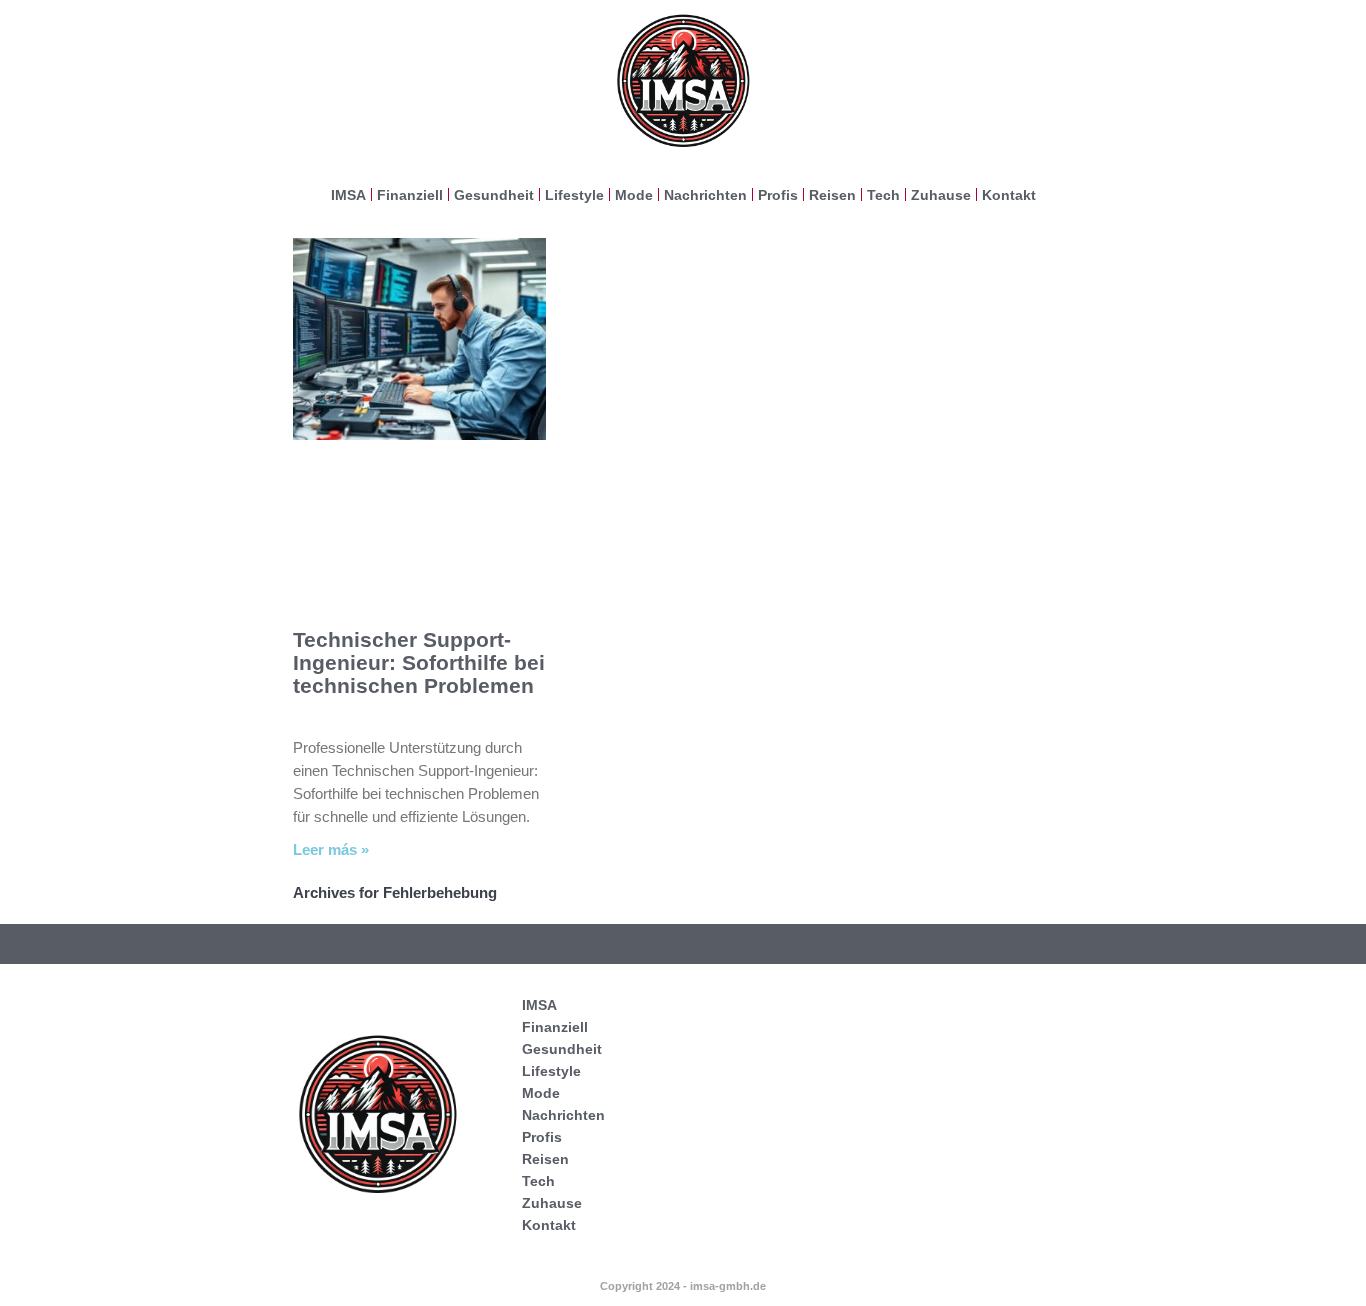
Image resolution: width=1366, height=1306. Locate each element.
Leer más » (331, 849)
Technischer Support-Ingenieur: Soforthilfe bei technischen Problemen (419, 662)
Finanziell (410, 195)
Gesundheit (494, 195)
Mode (634, 195)
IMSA (348, 195)
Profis (778, 195)
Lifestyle (574, 195)
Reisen (832, 195)
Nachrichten (705, 195)
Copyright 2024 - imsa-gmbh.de (683, 1286)
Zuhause (941, 195)
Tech (883, 195)
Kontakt (1009, 195)
